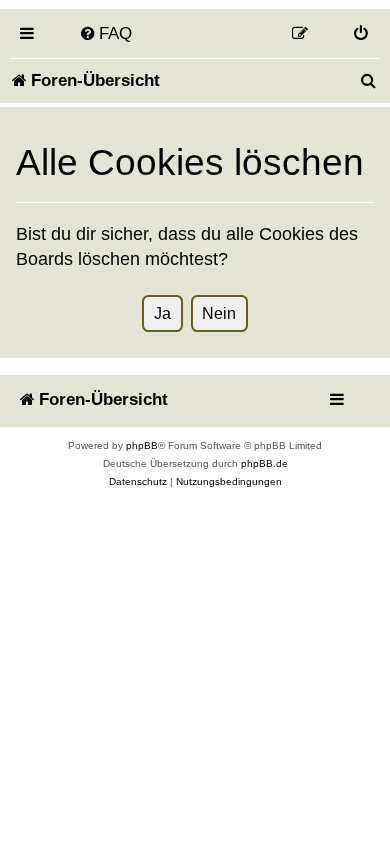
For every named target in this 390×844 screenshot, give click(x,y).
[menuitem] (106, 33)
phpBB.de (264, 463)
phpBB (142, 445)
